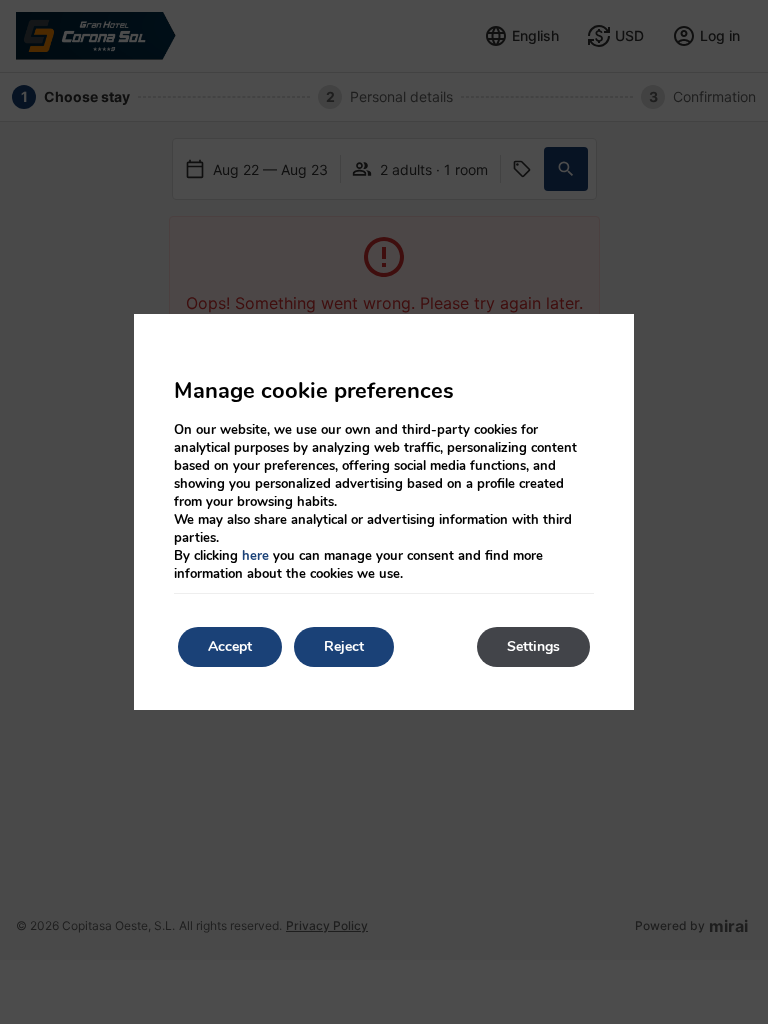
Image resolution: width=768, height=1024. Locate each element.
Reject (344, 646)
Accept (230, 646)
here (255, 556)
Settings (533, 646)
